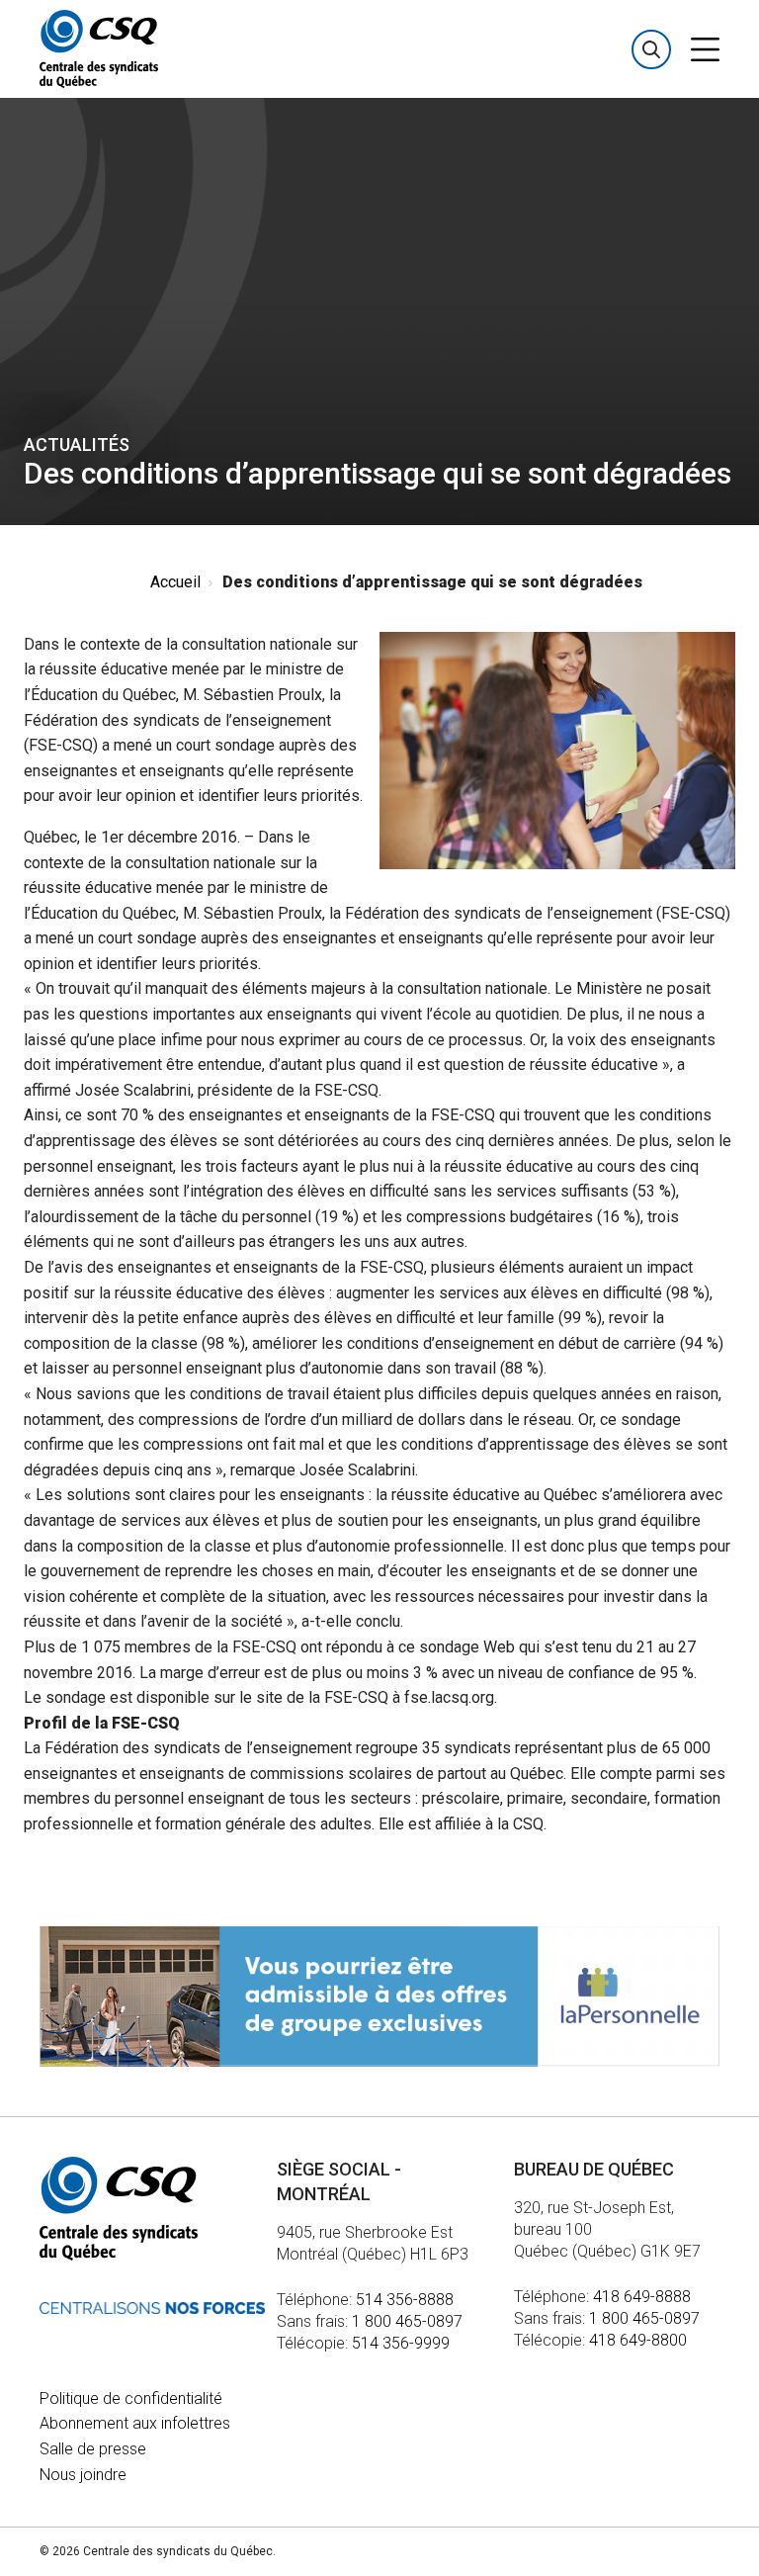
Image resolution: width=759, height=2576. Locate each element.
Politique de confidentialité (131, 2398)
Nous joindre (83, 2475)
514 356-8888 (405, 2300)
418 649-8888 (642, 2297)
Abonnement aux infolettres (135, 2423)
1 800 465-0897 (407, 2321)
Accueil (175, 582)
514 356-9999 (401, 2343)
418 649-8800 (638, 2340)
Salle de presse (93, 2449)
